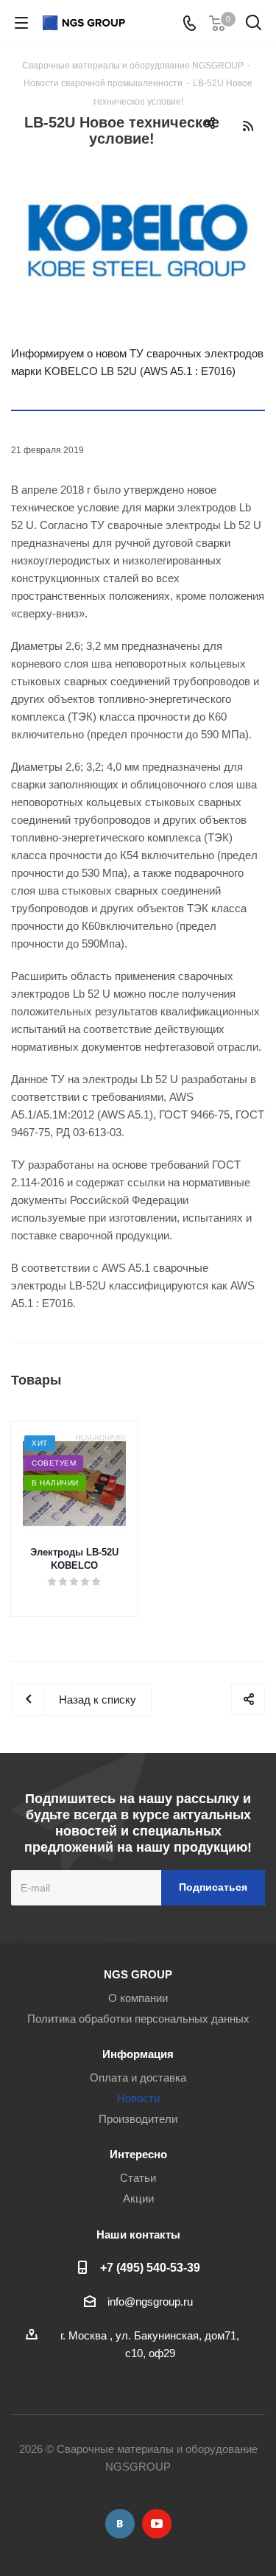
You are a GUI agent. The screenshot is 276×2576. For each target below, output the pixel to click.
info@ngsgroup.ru (150, 2302)
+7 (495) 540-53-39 (150, 2267)
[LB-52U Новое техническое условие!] (138, 239)
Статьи (138, 2178)
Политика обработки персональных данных (138, 2019)
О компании (138, 1998)
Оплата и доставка (138, 2078)
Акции (138, 2198)
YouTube (157, 2524)
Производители (138, 2119)
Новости (138, 2098)
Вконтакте (120, 2524)
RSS (248, 126)
